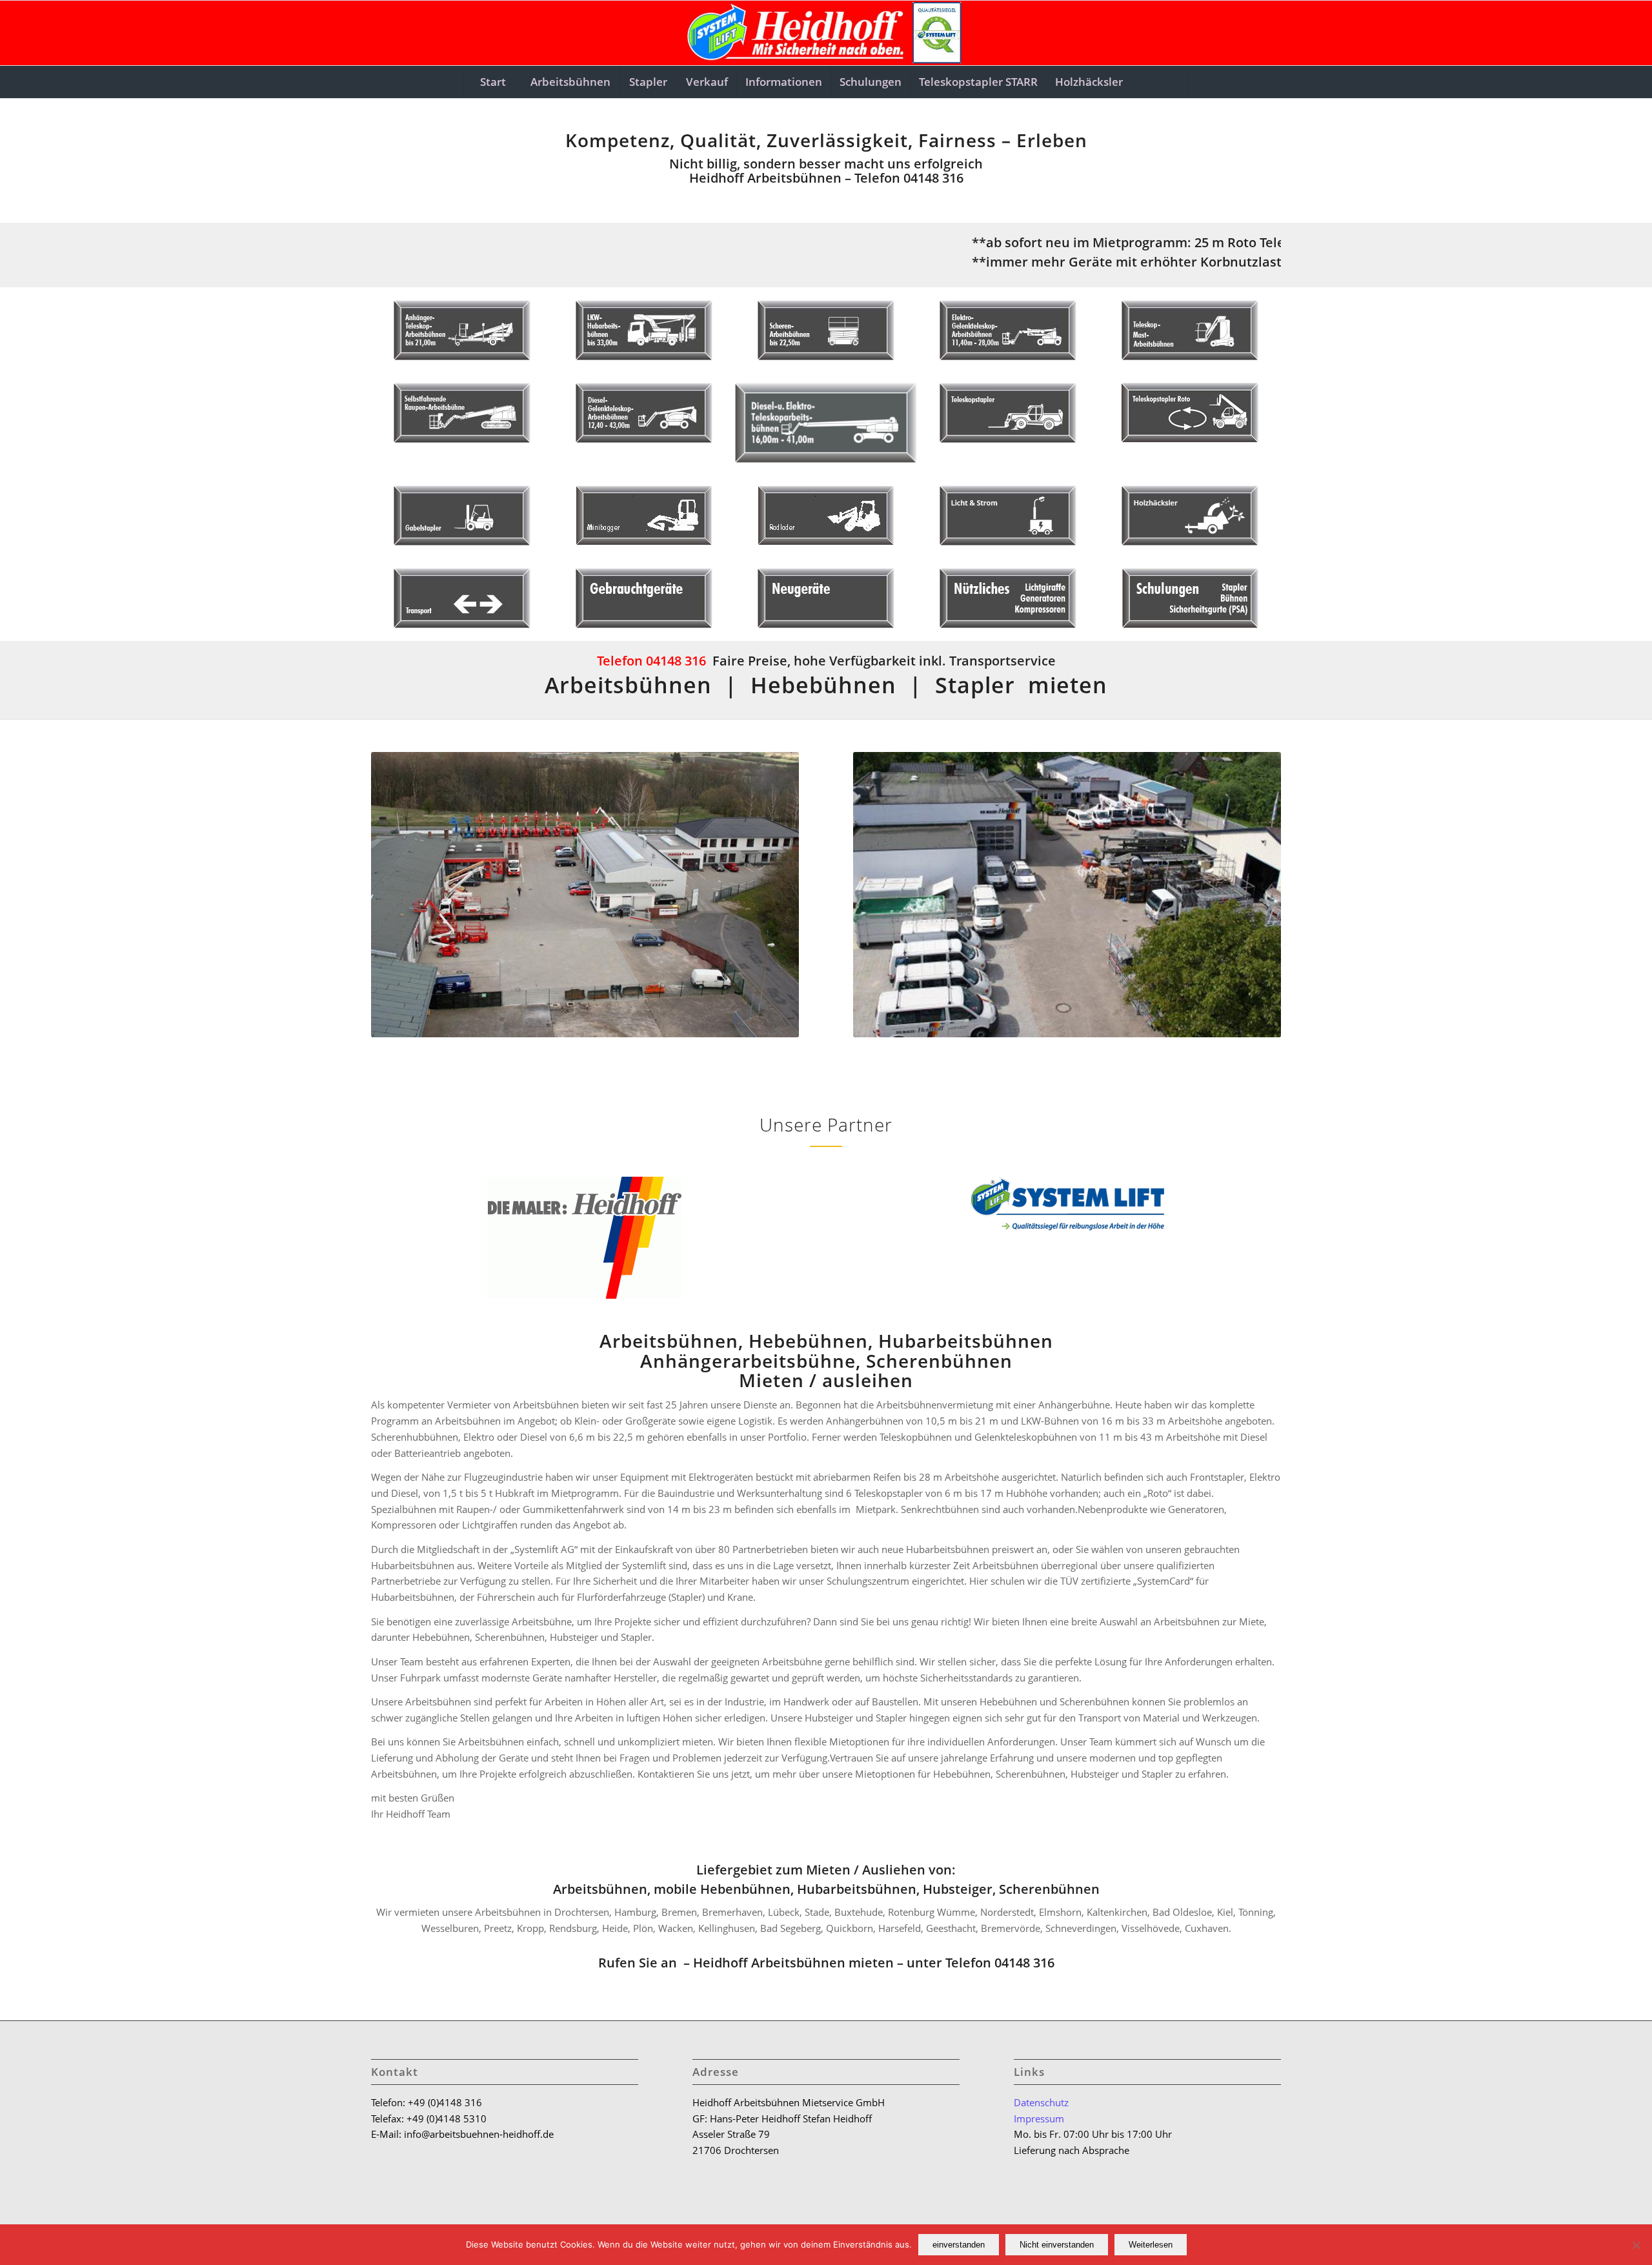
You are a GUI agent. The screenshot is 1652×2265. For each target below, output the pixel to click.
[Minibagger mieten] (644, 515)
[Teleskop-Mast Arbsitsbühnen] (1190, 330)
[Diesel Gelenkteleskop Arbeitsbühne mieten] (644, 413)
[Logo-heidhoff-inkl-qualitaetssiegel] (826, 33)
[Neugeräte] (826, 598)
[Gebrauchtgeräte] (644, 598)
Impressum (1039, 2118)
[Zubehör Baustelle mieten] (1008, 598)
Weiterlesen (1151, 2245)
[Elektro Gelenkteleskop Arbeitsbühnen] (1008, 330)
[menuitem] (492, 82)
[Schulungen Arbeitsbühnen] (1190, 598)
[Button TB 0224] (826, 423)
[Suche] (1160, 82)
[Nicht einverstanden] (1636, 2245)
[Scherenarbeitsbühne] (826, 330)
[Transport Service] (462, 598)
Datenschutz (1041, 2102)
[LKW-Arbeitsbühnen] (644, 330)
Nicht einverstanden (1057, 2245)
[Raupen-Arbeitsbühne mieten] (462, 413)
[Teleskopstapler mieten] (1008, 413)
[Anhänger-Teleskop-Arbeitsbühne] (462, 330)
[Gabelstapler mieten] (462, 515)
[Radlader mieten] (826, 515)
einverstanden (959, 2245)
